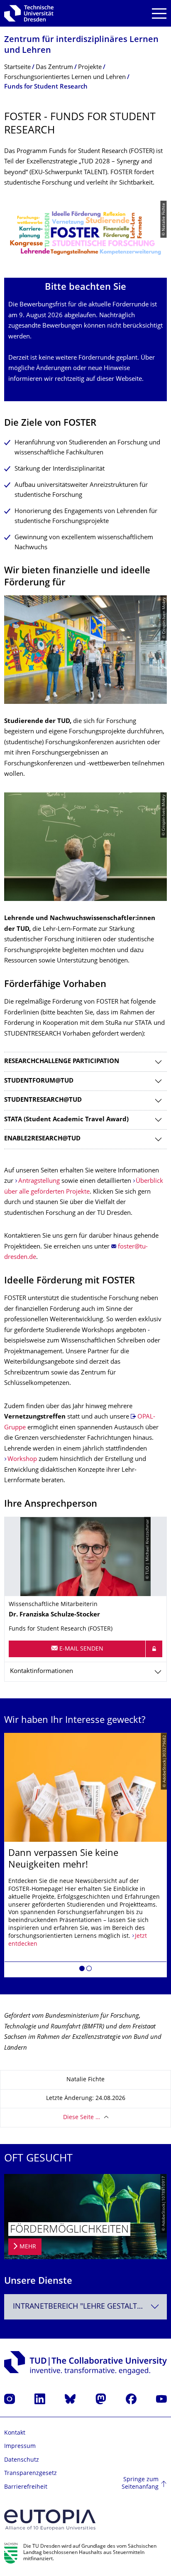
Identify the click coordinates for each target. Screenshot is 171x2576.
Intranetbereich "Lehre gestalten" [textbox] (81, 2307)
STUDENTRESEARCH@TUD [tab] (43, 1100)
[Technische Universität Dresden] (29, 13)
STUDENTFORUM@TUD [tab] (39, 1081)
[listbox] (85, 1855)
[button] (82, 1970)
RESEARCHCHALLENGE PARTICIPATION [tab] (62, 1062)
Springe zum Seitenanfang (140, 2483)
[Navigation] (159, 14)
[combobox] (85, 2307)
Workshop (22, 1459)
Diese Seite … (82, 2118)
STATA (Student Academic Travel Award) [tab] (66, 1120)
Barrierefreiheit (26, 2487)
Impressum (20, 2446)
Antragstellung (39, 1181)
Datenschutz (22, 2460)
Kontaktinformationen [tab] (42, 1672)
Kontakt (15, 2433)
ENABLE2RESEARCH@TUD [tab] (42, 1139)
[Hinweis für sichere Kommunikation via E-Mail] (154, 1649)
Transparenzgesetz (31, 2474)
